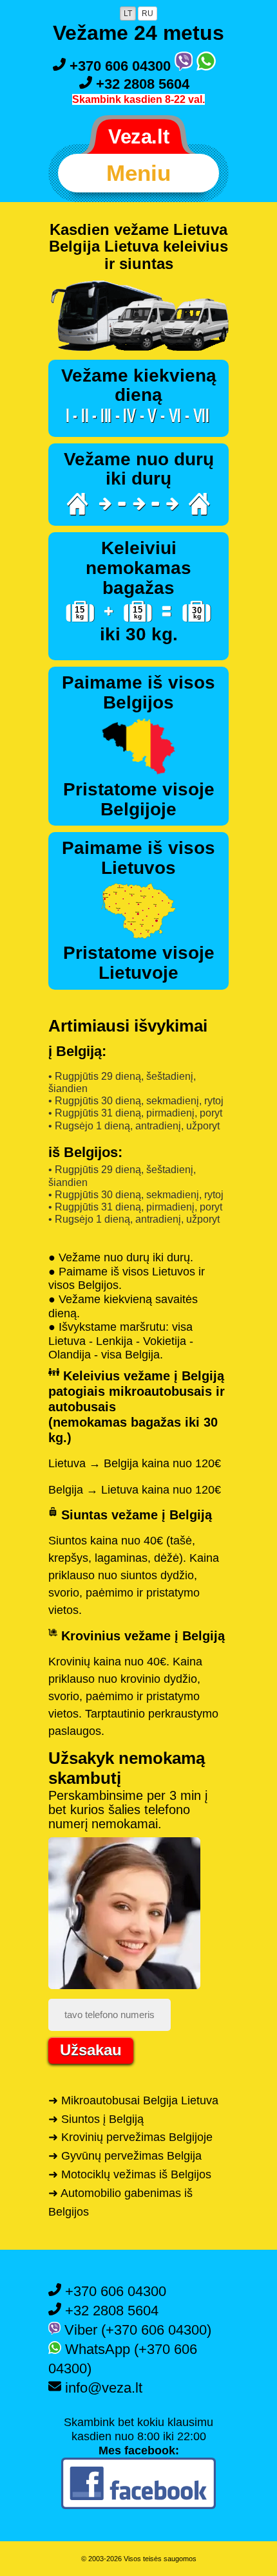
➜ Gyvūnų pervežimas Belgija (125, 2156)
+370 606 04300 (120, 66)
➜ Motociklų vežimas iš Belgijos (130, 2174)
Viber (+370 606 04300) (136, 2330)
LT (128, 14)
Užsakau (91, 2050)
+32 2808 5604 (141, 84)
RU (148, 14)
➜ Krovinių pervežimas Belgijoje (130, 2137)
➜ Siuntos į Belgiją (96, 2119)
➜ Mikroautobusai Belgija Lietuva (133, 2100)
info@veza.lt (102, 2388)
